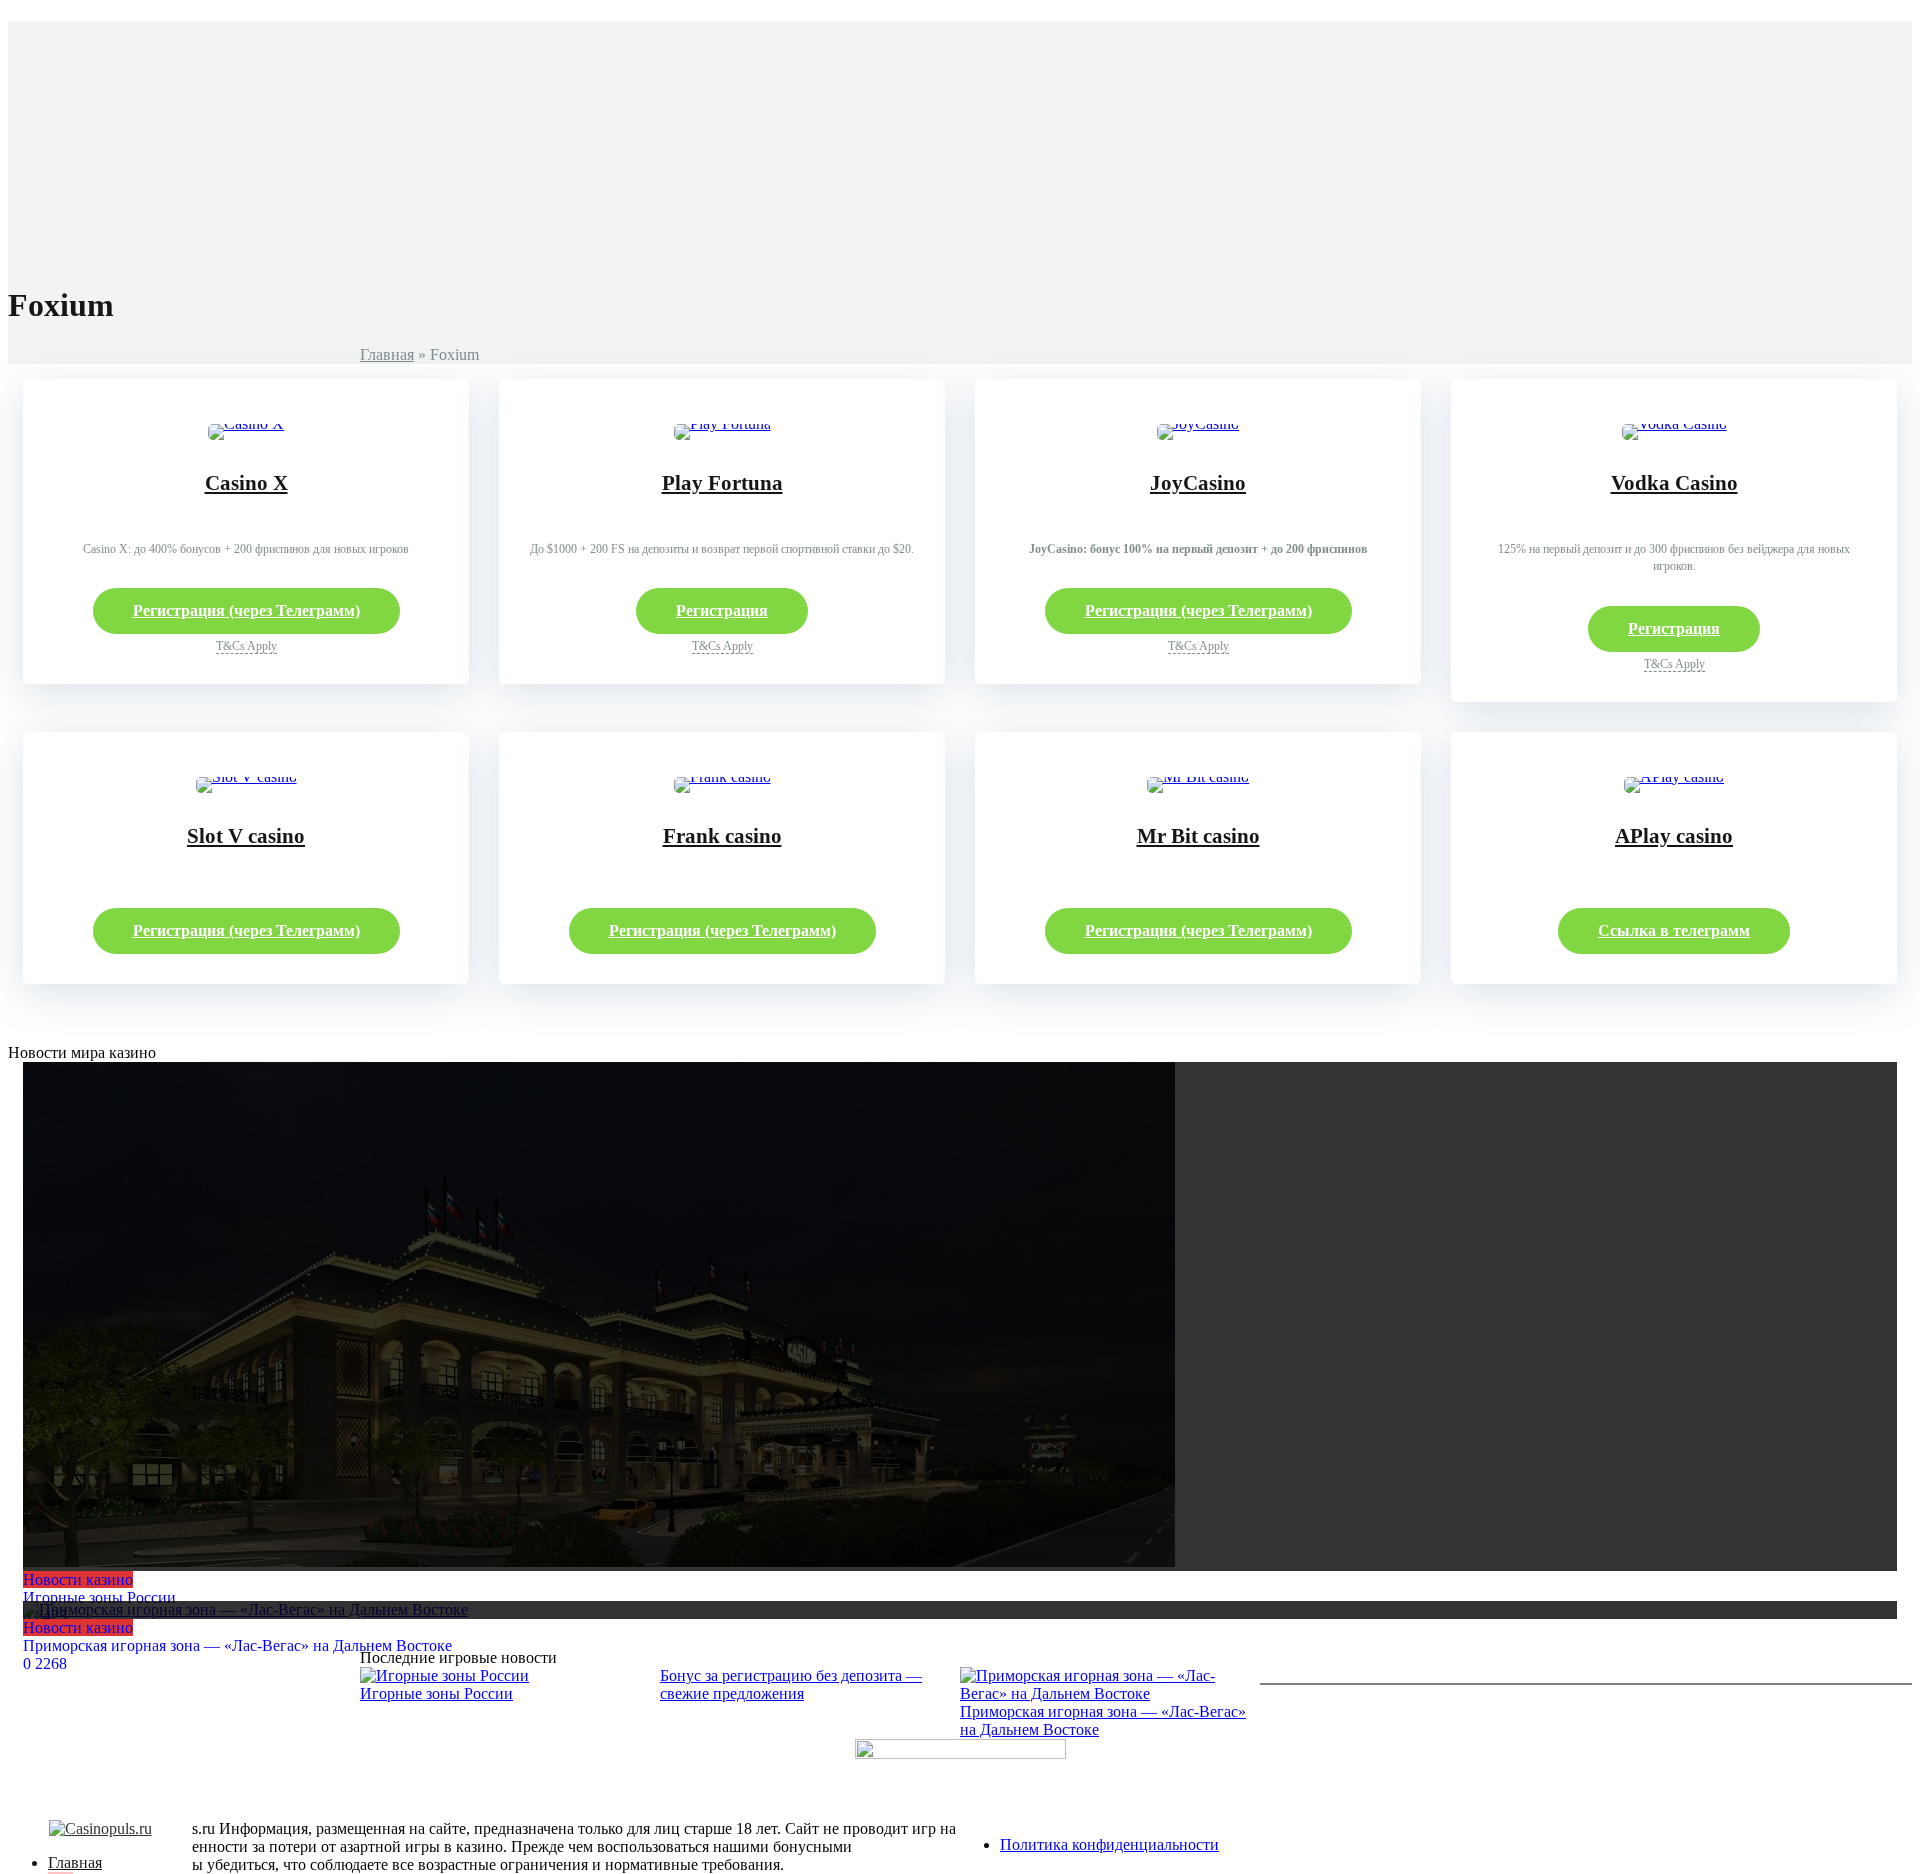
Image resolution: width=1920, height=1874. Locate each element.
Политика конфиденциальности (1109, 1844)
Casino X (246, 483)
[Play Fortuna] (722, 423)
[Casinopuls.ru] (100, 1828)
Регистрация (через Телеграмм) (246, 610)
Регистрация (722, 610)
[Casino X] (246, 423)
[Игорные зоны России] (960, 1316)
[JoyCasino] (1198, 423)
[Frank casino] (722, 776)
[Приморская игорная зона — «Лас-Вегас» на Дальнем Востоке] (960, 1610)
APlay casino (1674, 836)
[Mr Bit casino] (1198, 776)
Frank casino (722, 836)
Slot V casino (246, 836)
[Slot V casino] (246, 776)
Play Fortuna (722, 483)
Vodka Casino (1674, 483)
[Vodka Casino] (1674, 423)
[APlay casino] (1674, 776)
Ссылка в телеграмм (1674, 930)
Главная (387, 354)
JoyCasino (1198, 483)
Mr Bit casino (1198, 836)
